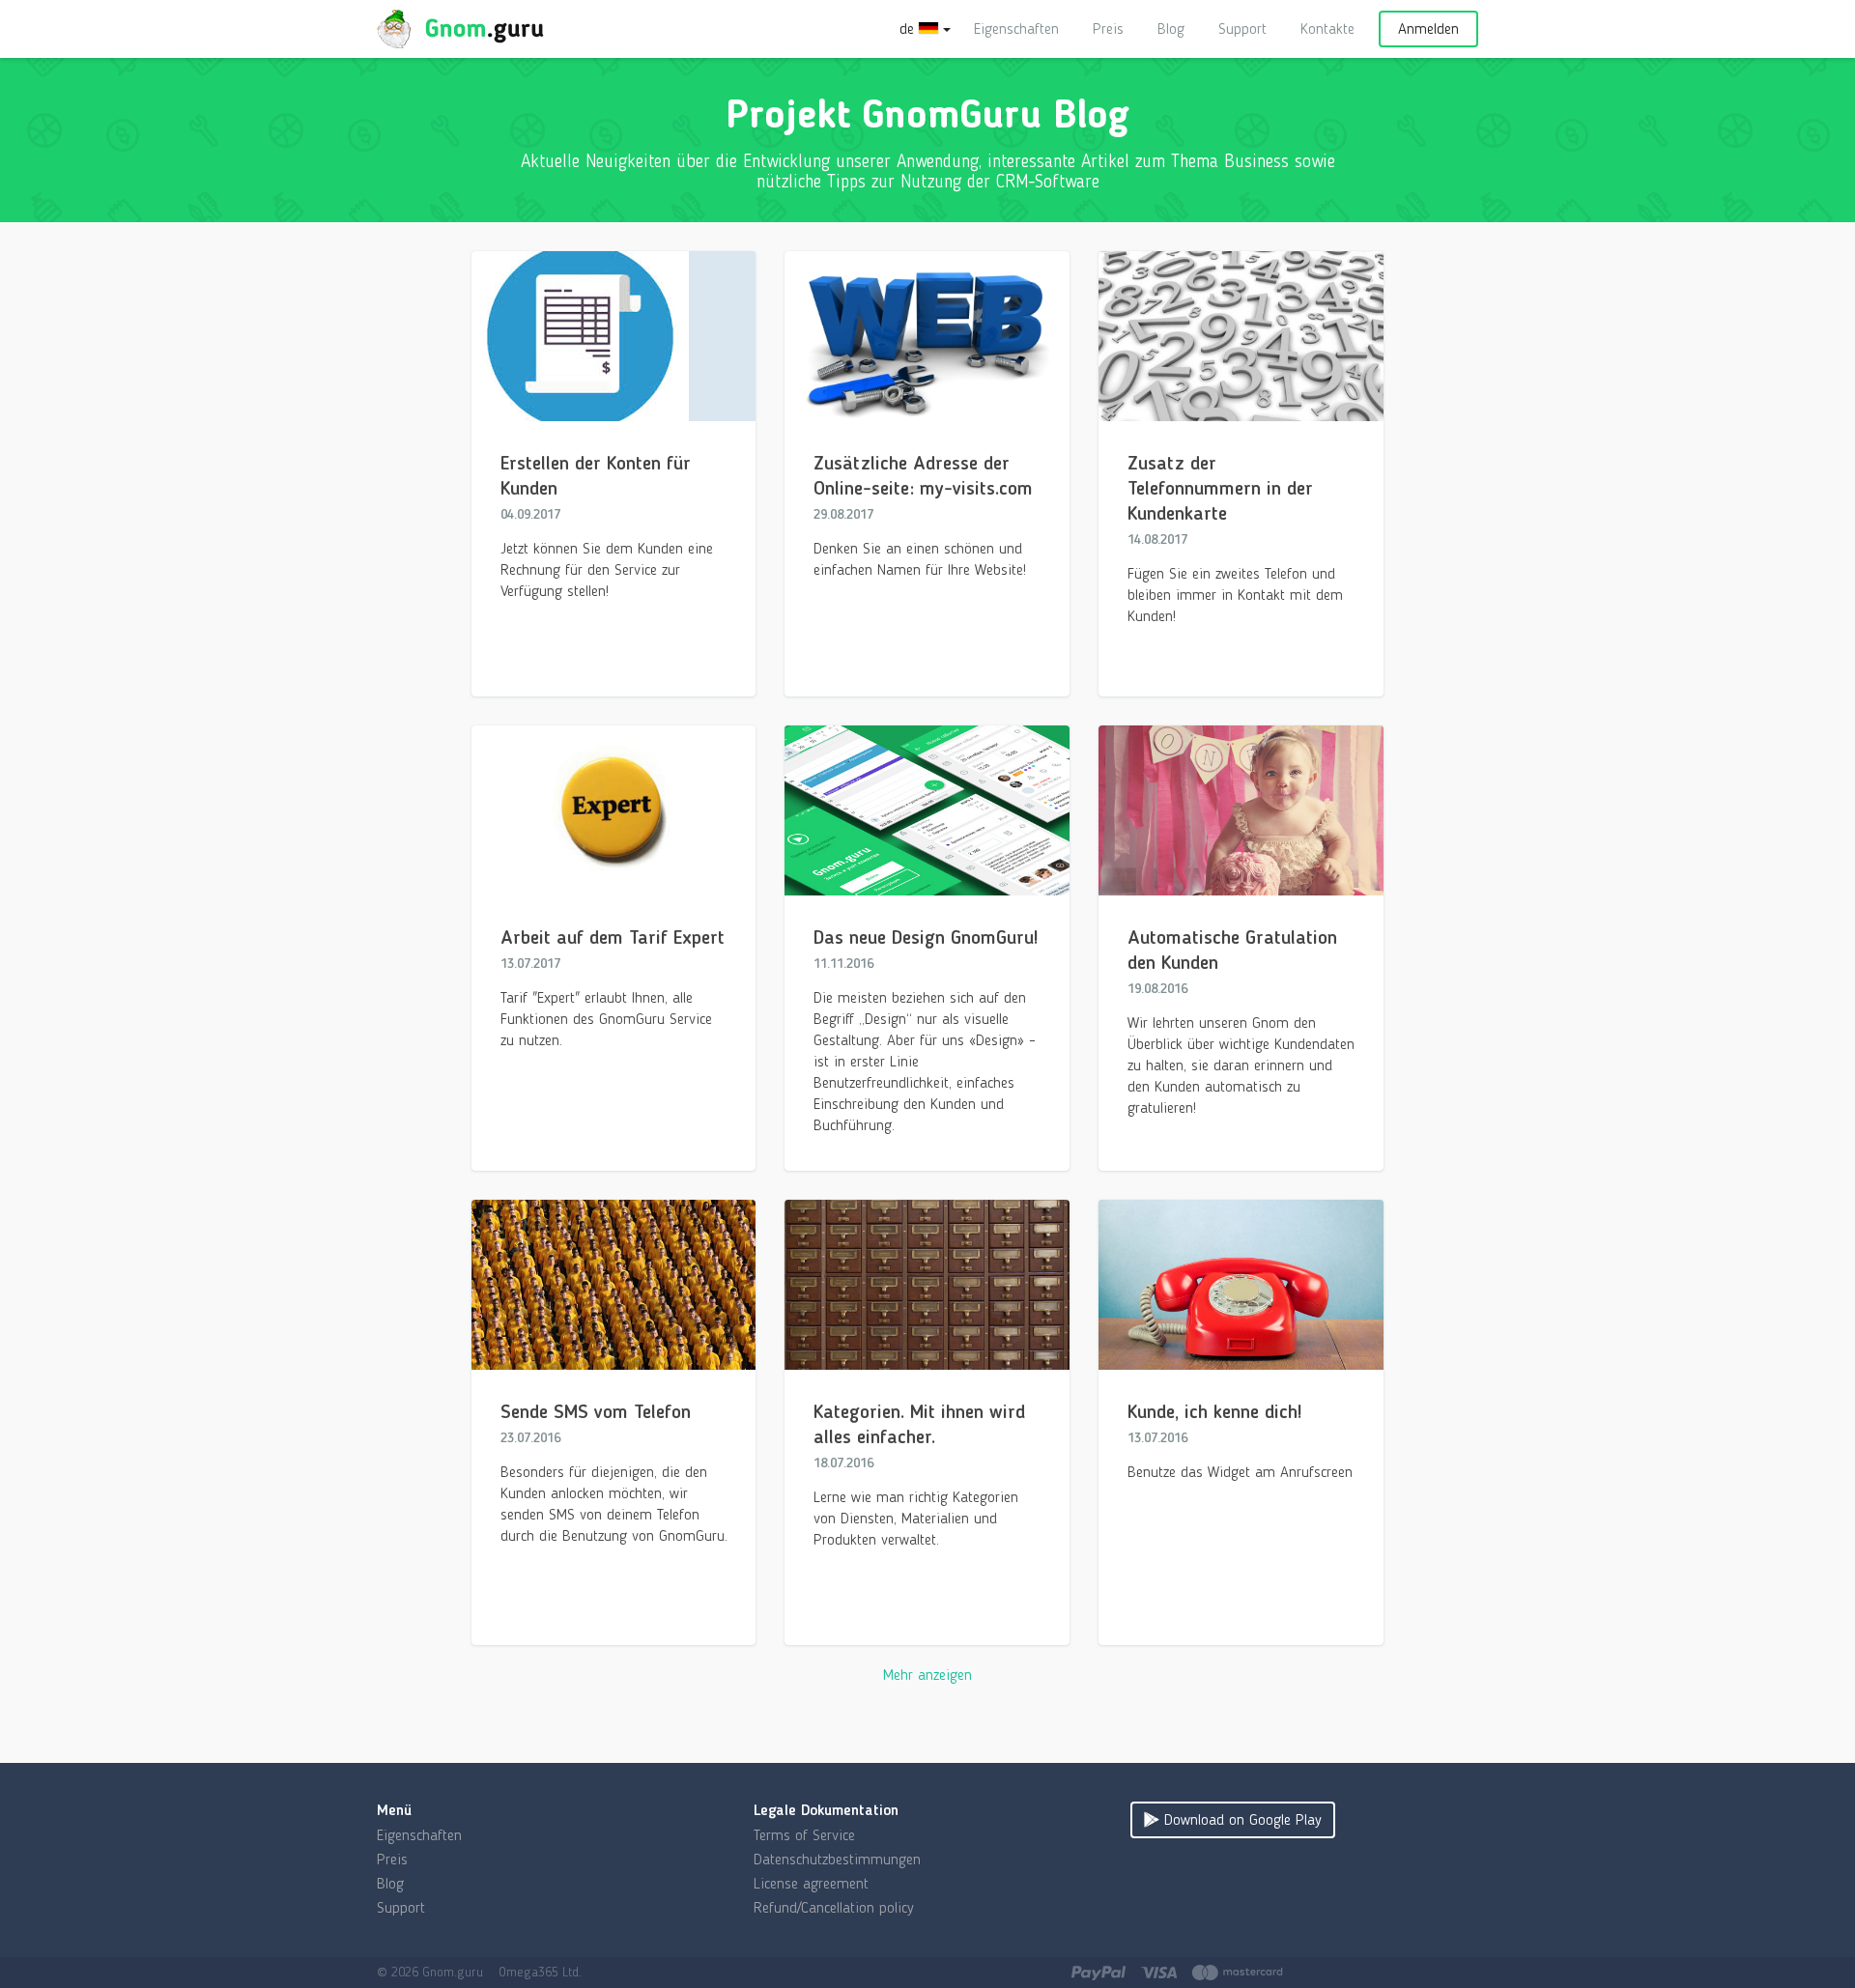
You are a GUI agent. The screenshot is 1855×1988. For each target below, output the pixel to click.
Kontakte (1327, 28)
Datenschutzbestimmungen (837, 1859)
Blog (1171, 28)
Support (1242, 28)
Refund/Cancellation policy (834, 1907)
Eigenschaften (1016, 28)
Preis (1108, 28)
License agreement (811, 1883)
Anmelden (1428, 28)
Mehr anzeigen (927, 1675)
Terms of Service (804, 1835)
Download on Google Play (1241, 1819)
